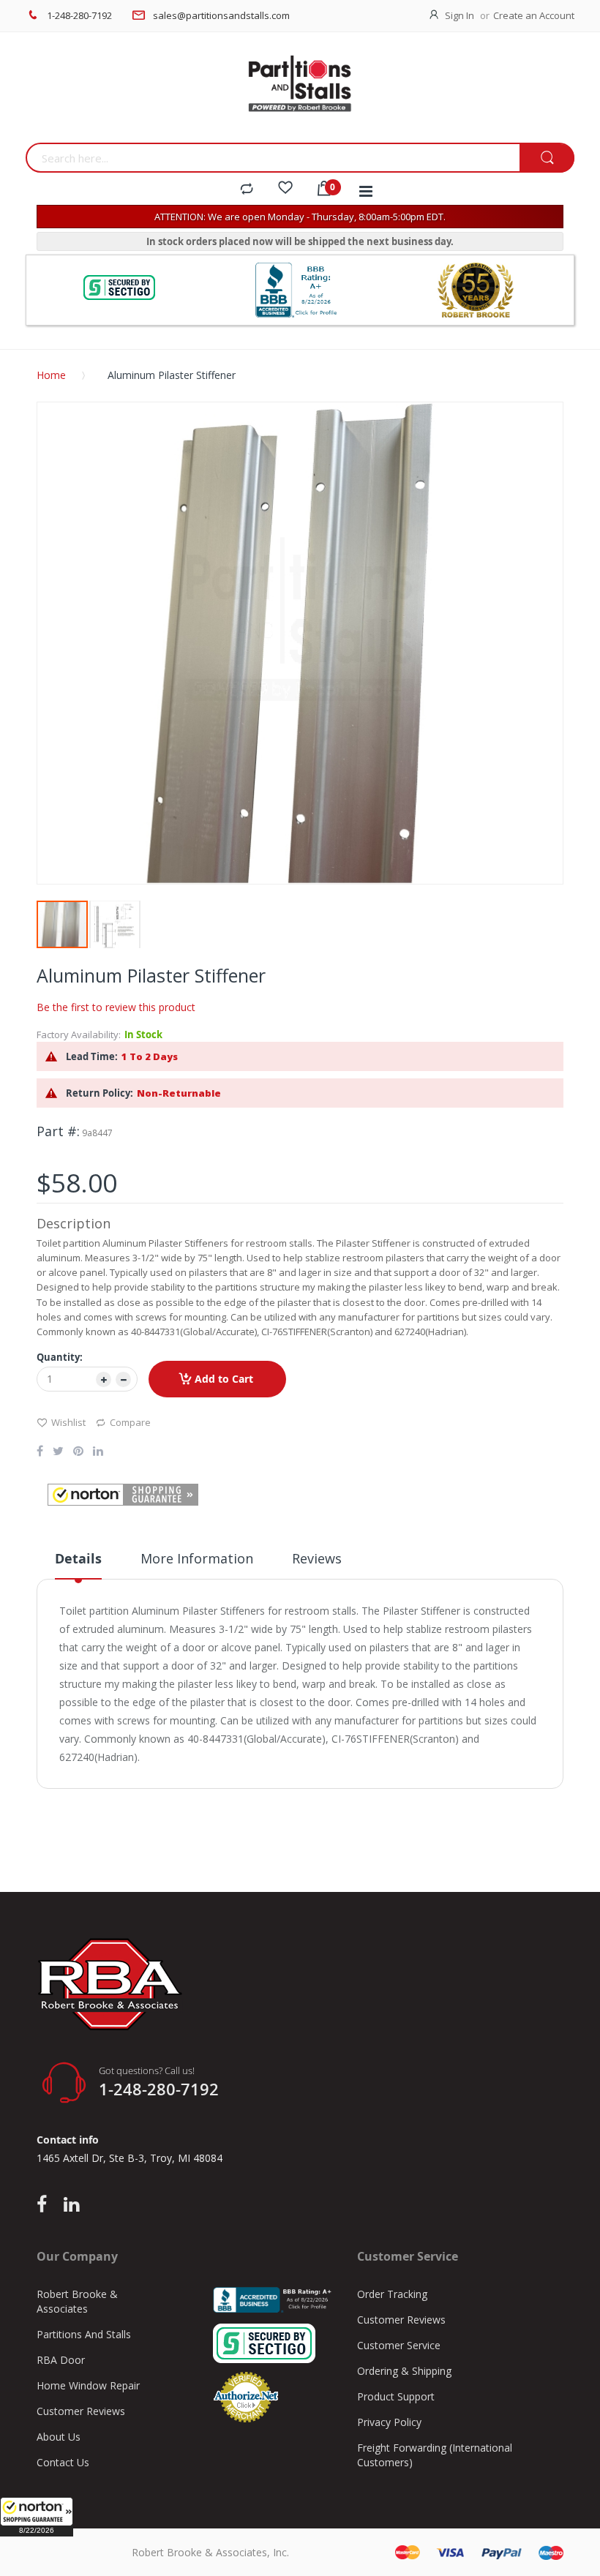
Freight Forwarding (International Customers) (435, 2455)
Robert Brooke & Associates (77, 2301)
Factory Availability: (79, 1034)
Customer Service (399, 2345)
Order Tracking (392, 2294)
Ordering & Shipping (404, 2371)
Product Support (396, 2396)
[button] (37, 2517)
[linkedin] (71, 2205)
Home (51, 375)
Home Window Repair (88, 2385)
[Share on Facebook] (40, 1452)
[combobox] (273, 158)
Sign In (460, 15)
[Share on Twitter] (58, 1452)
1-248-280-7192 (79, 15)
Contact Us (63, 2462)
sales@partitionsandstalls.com (221, 15)
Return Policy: (100, 1093)
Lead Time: (92, 1056)
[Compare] (247, 189)
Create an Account (534, 15)
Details (78, 1559)
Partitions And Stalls (84, 2334)
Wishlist (68, 1422)
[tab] (78, 1564)
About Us (59, 2437)
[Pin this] (78, 1452)
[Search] (547, 158)
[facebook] (45, 2205)
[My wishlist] (285, 189)
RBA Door (61, 2360)
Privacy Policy (389, 2422)
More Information (197, 1558)
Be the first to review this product (116, 1007)
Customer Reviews (81, 2411)
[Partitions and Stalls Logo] (300, 91)
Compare (130, 1422)
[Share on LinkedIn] (98, 1452)
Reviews (317, 1558)
